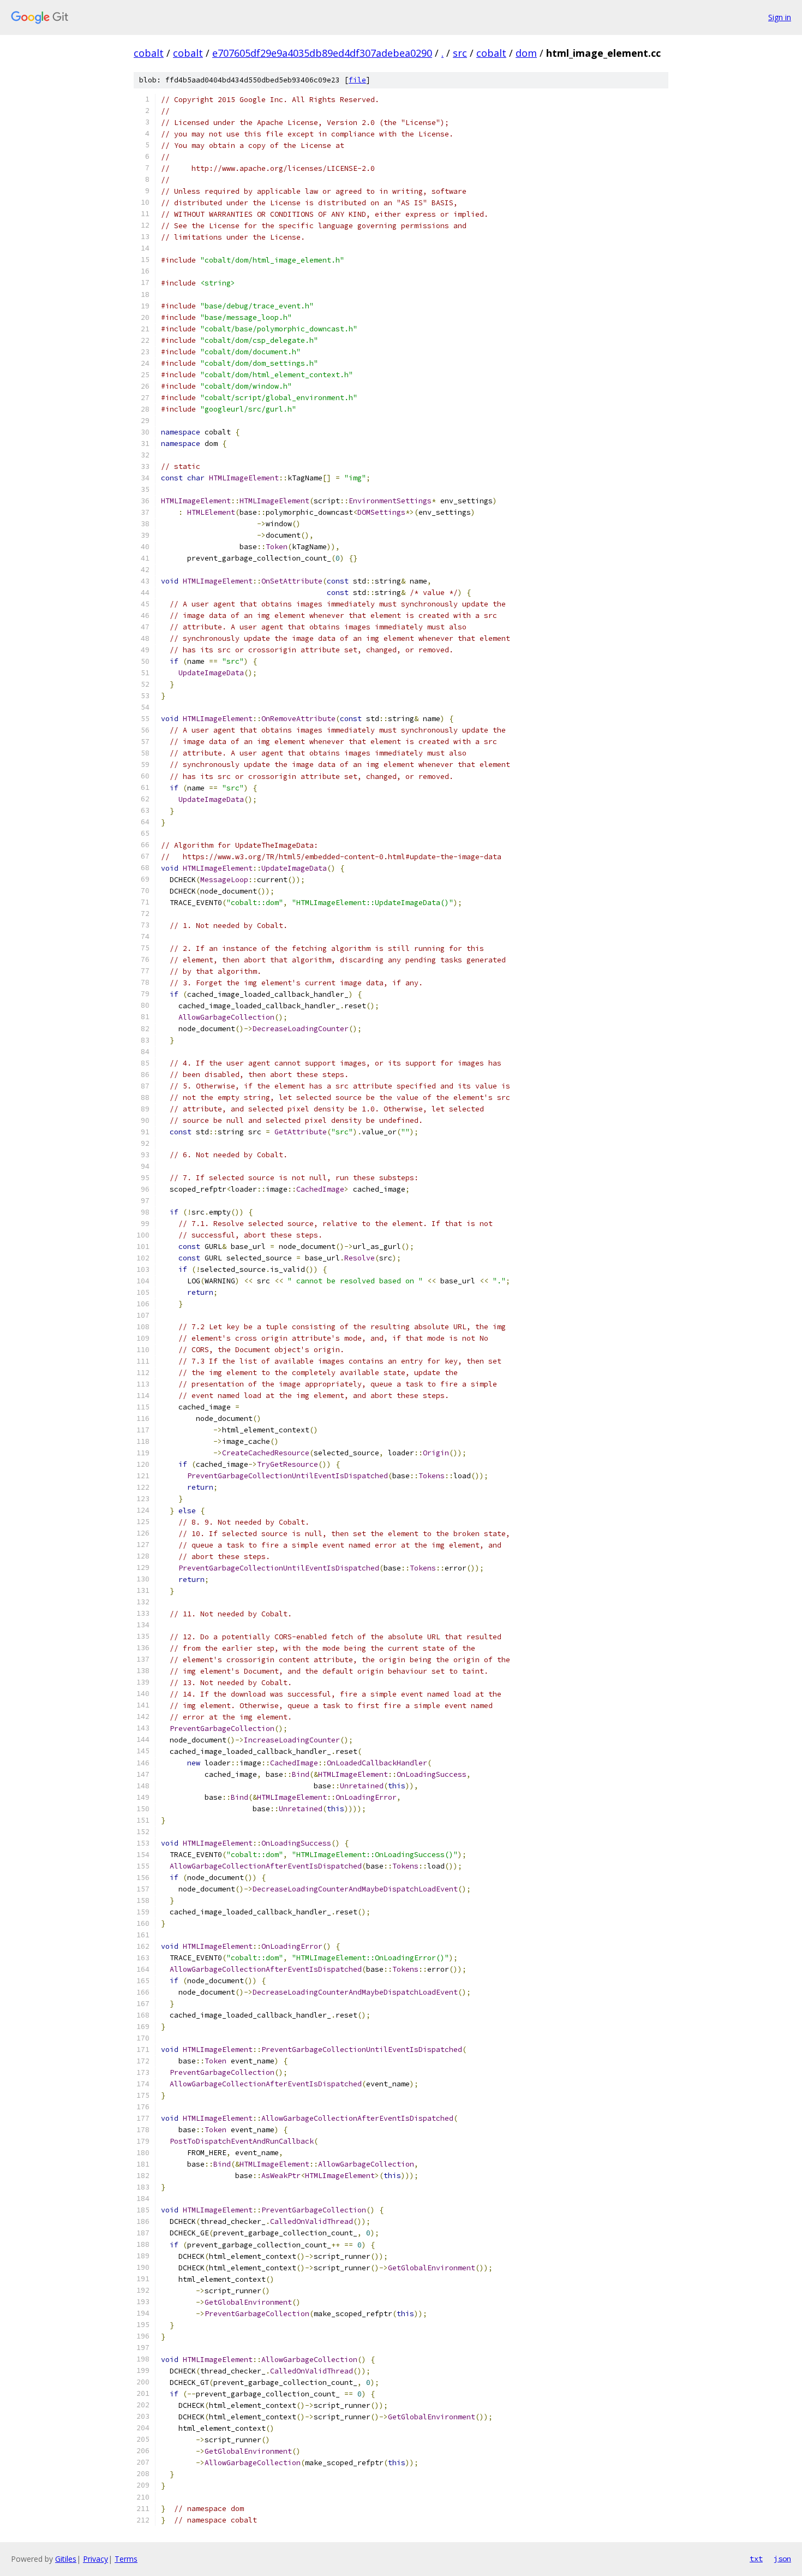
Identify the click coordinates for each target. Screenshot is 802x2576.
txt (756, 2559)
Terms (126, 2559)
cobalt (149, 53)
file (357, 80)
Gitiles (66, 2559)
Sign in (780, 17)
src (460, 53)
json (782, 2559)
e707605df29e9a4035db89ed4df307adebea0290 (322, 53)
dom (526, 53)
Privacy (95, 2559)
